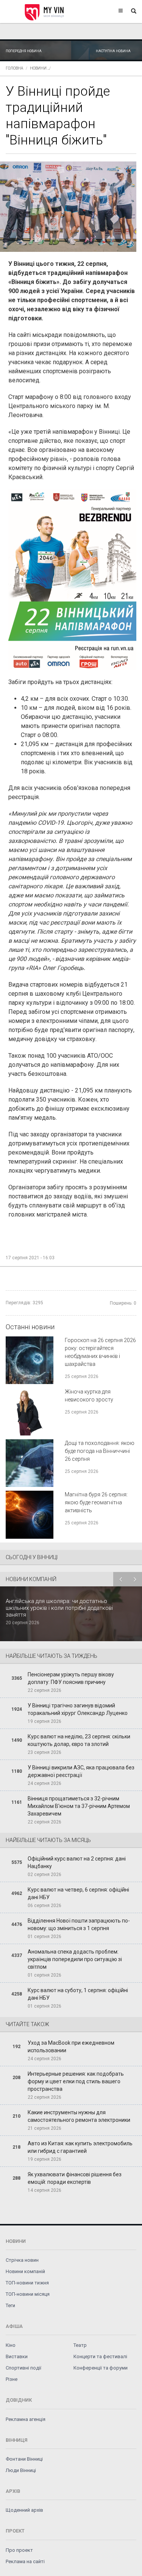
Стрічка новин (22, 2260)
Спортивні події (23, 2368)
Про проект (19, 2550)
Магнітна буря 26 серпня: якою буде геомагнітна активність (96, 1502)
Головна (14, 68)
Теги (10, 2305)
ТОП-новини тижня (27, 2283)
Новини (38, 68)
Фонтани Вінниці (24, 2459)
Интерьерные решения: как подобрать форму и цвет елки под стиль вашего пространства (76, 2081)
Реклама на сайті (25, 2561)
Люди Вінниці (21, 2470)
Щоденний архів (24, 2510)
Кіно (11, 2345)
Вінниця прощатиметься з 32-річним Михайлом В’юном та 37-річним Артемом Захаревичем (79, 1806)
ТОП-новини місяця (28, 2294)
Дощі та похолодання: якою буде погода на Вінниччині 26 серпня (100, 1451)
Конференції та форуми (101, 2368)
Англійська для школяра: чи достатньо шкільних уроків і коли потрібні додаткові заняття (59, 1608)
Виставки (17, 2356)
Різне (12, 2379)
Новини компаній (25, 2271)
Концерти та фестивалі (100, 2356)
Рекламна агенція (26, 2419)
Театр (80, 2345)
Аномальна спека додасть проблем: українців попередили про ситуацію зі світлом (75, 1959)
